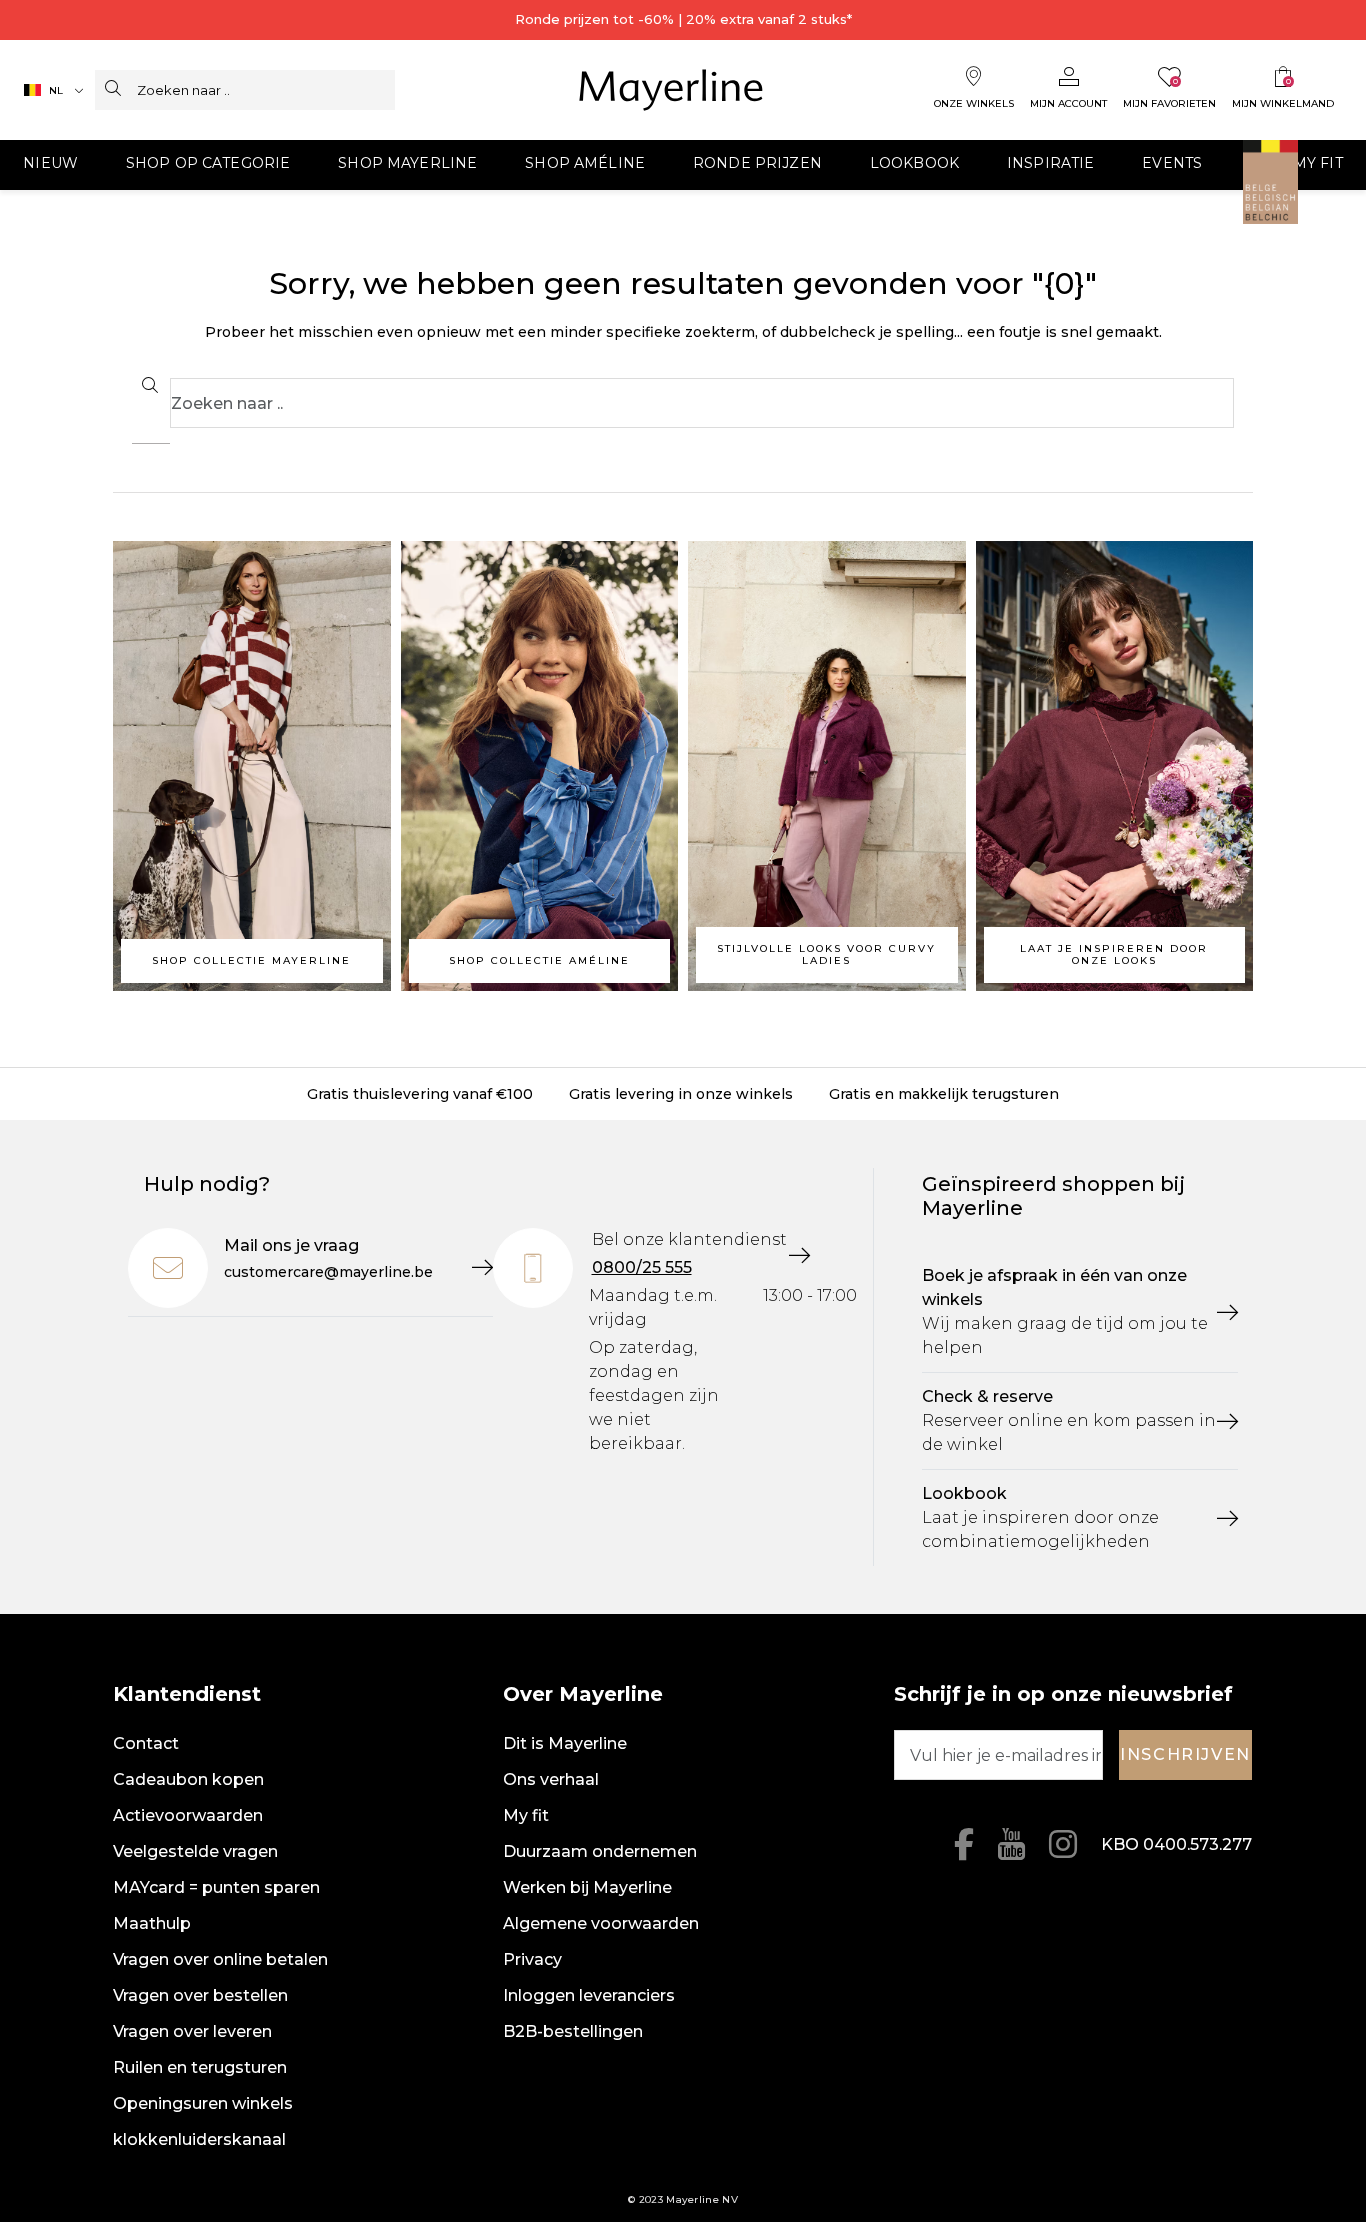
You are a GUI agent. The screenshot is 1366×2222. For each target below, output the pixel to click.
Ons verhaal (551, 1779)
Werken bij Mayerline (587, 1887)
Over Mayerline (583, 1694)
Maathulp (152, 1923)
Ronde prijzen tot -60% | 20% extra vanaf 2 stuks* (683, 19)
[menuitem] (208, 165)
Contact (146, 1743)
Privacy (532, 1959)
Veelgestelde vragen (195, 1851)
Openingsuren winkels (203, 2103)
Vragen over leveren (192, 2031)
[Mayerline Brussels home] (671, 90)
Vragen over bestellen (200, 1995)
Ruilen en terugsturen (200, 2067)
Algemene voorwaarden (601, 1923)
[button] (50, 165)
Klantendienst (187, 1694)
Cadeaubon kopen (188, 1779)
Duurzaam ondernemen (600, 1851)
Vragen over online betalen (220, 1959)
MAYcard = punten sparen (216, 1887)
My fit (526, 1815)
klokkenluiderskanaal (199, 2139)
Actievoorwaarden (188, 1815)
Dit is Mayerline (565, 1743)
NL (56, 90)
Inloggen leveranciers (589, 1995)
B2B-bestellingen (573, 2031)
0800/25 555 (642, 1267)
